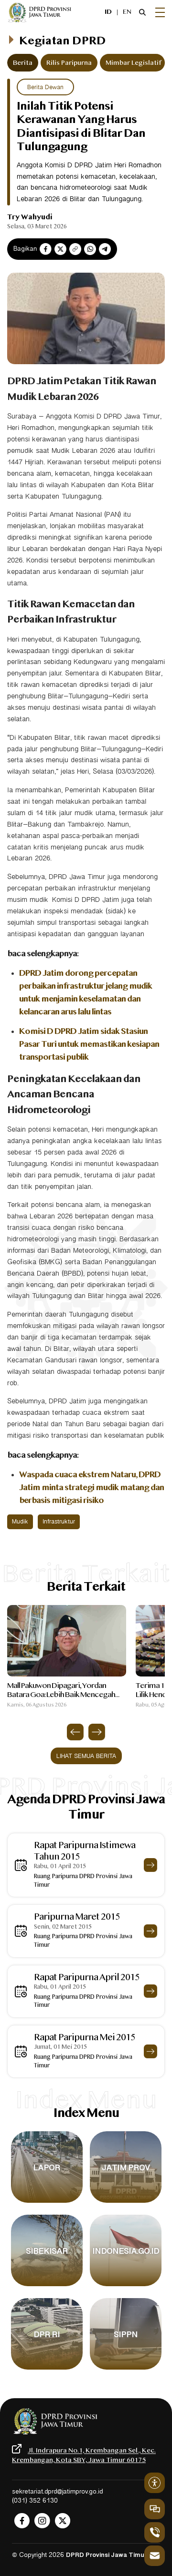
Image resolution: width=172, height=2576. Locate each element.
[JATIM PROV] (126, 2203)
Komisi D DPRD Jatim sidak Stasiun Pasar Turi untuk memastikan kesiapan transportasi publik (89, 1045)
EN (127, 12)
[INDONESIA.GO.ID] (126, 2286)
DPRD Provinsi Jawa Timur (106, 2556)
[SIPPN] (126, 2370)
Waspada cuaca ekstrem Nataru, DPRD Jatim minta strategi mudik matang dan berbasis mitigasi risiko (91, 1488)
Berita (23, 63)
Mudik (20, 1522)
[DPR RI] (47, 2370)
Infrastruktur (59, 1522)
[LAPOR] (47, 2203)
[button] (75, 1732)
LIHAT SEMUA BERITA (86, 1756)
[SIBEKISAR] (47, 2286)
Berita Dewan (45, 87)
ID (108, 12)
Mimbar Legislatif (133, 63)
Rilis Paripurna (69, 63)
